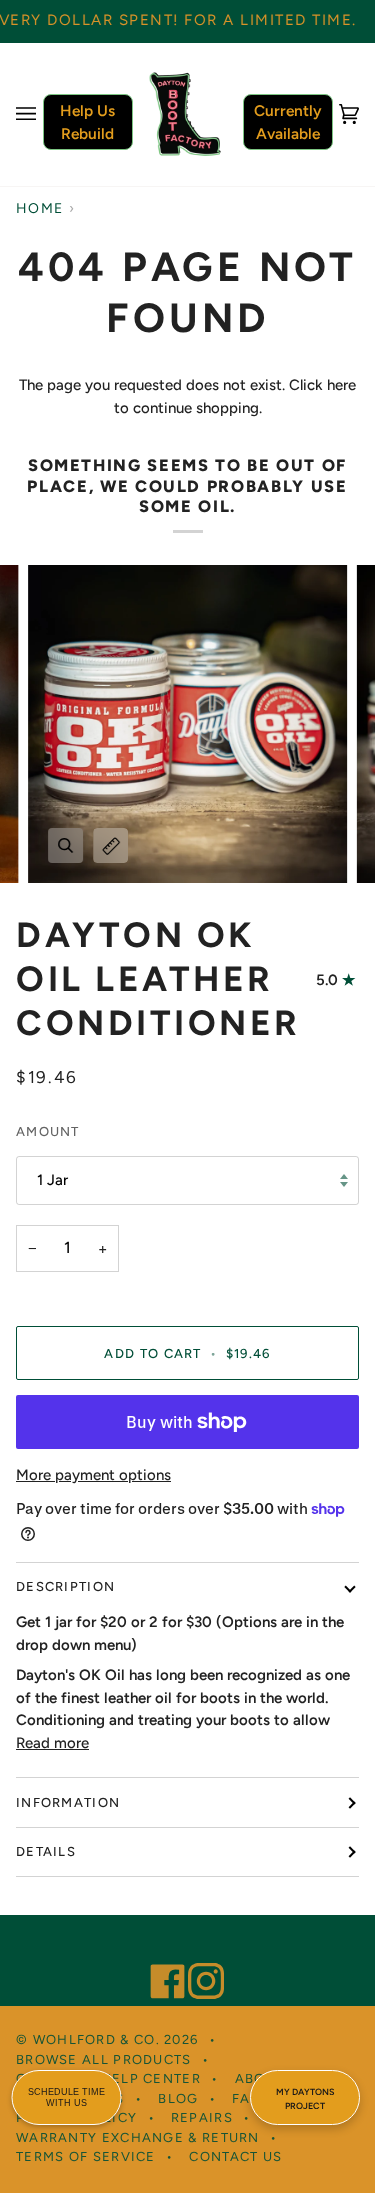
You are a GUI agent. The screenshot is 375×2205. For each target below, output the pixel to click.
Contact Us (235, 2156)
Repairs (202, 2117)
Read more (52, 1743)
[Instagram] (197, 1954)
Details (46, 1851)
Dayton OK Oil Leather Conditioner (158, 979)
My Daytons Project (305, 2098)
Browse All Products (104, 2059)
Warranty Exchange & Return (138, 2137)
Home (40, 208)
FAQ (247, 2098)
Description (65, 1586)
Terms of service (86, 2156)
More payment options (93, 1475)
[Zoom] (65, 845)
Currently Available (288, 122)
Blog (178, 2098)
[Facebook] (159, 1954)
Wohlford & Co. (96, 2039)
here (341, 385)
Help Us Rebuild (87, 122)
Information (68, 1802)
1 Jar (52, 1180)
